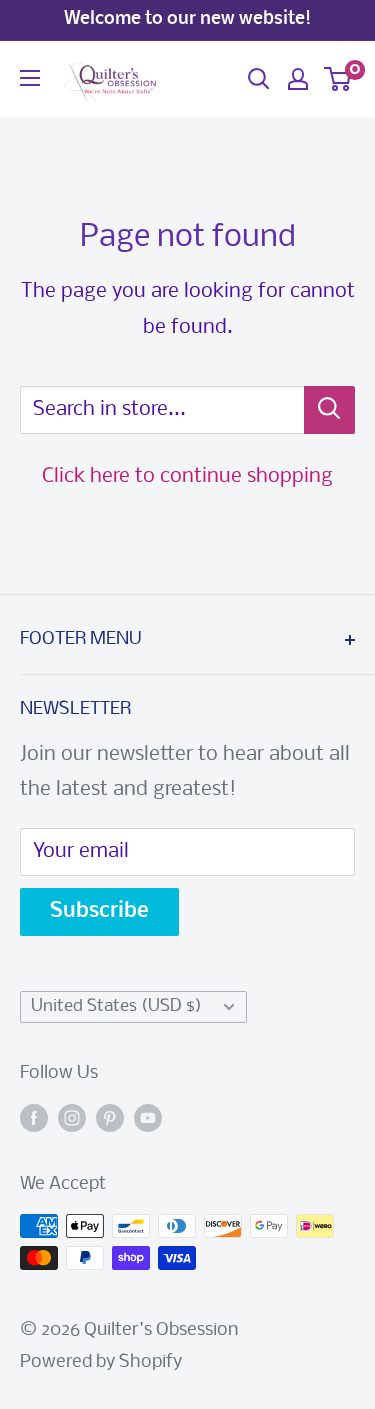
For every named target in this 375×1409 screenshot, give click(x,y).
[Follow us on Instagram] (72, 1119)
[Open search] (259, 79)
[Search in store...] (329, 410)
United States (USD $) (116, 1006)
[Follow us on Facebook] (34, 1119)
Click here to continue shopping (187, 476)
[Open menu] (30, 78)
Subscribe (99, 911)
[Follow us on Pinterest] (110, 1119)
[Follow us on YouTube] (148, 1119)
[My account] (298, 79)
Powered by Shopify (101, 1362)
